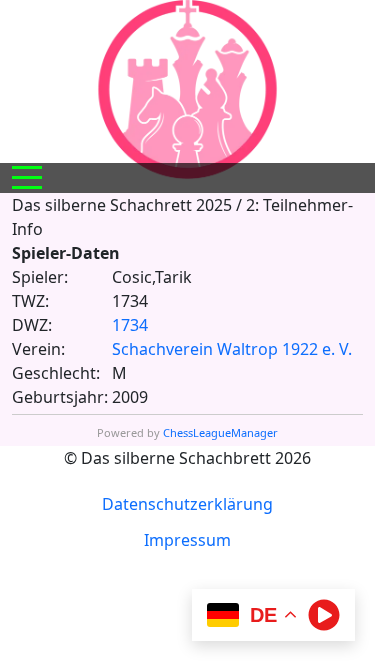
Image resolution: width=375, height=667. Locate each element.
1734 (130, 325)
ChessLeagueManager (220, 432)
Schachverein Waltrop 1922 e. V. (232, 349)
